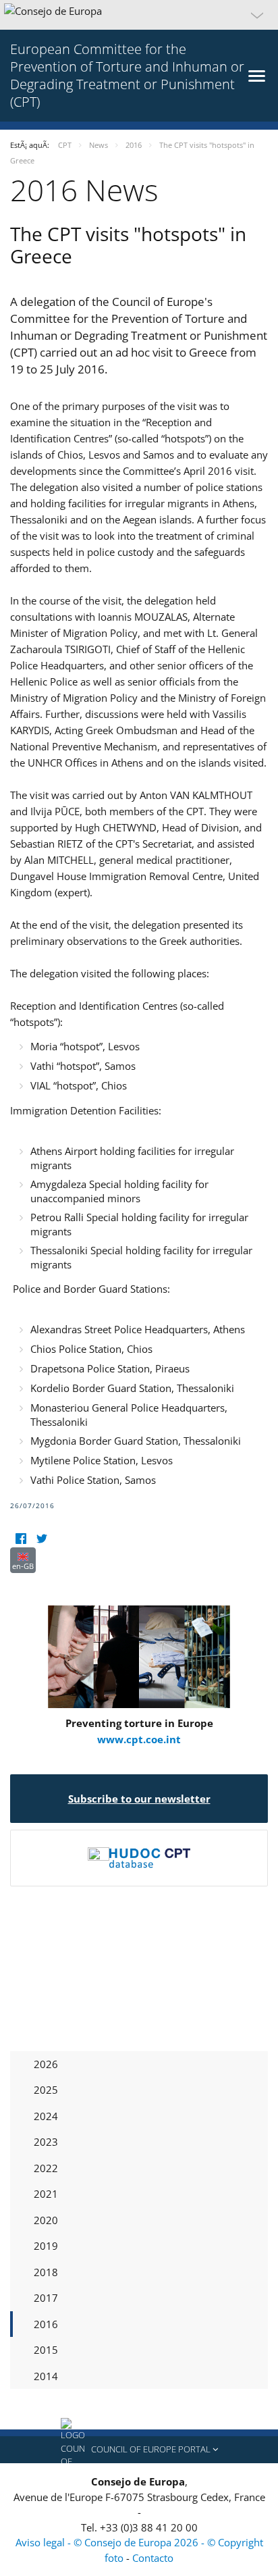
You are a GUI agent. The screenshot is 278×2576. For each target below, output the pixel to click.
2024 (46, 2116)
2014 (46, 2376)
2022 (46, 2168)
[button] (139, 15)
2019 (46, 2246)
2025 (46, 2090)
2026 (46, 2064)
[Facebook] (21, 1539)
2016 (46, 2324)
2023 (46, 2142)
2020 (46, 2220)
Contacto (153, 2558)
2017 (46, 2298)
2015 (46, 2350)
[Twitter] (41, 1539)
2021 (46, 2194)
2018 (46, 2272)
